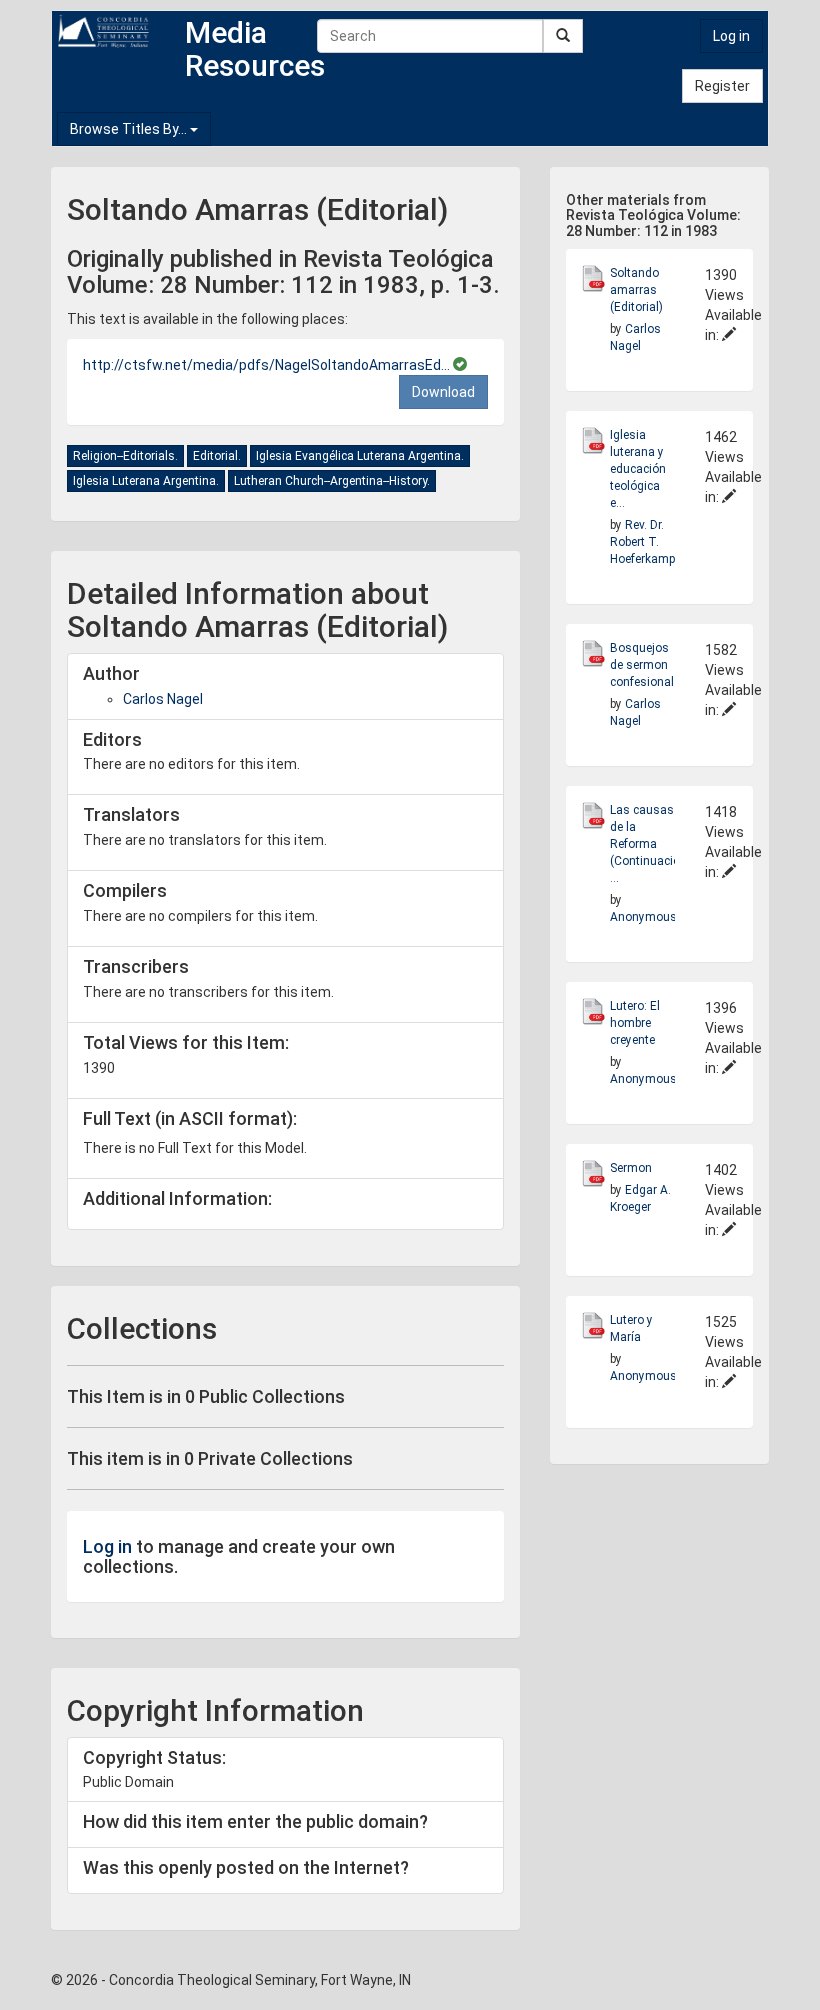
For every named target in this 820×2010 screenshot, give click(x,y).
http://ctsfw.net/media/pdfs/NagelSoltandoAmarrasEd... (268, 365)
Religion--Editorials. (125, 456)
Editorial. (217, 456)
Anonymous (643, 917)
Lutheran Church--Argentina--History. (332, 481)
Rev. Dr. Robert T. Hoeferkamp (642, 542)
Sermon (631, 1168)
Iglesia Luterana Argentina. (146, 481)
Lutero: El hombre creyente (635, 1023)
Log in (731, 36)
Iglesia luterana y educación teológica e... (638, 469)
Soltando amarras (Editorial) (636, 290)
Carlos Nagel (163, 699)
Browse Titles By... (130, 129)
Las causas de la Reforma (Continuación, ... (650, 844)
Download (443, 392)
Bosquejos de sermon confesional (642, 665)
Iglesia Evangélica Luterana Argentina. (360, 456)
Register (722, 86)
